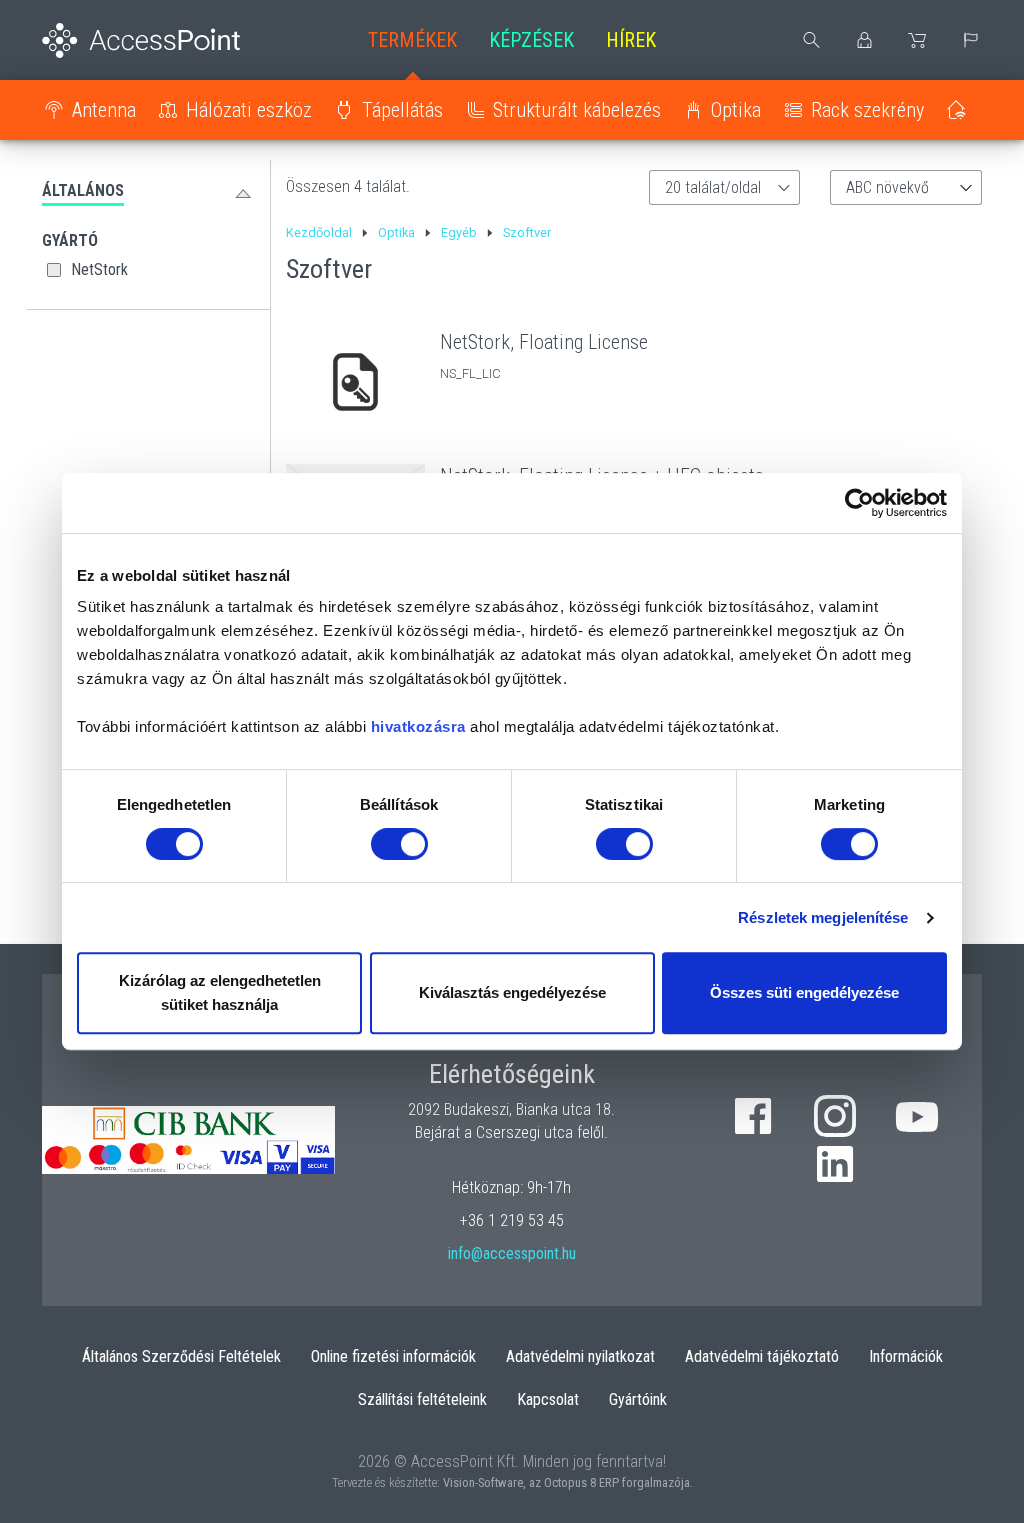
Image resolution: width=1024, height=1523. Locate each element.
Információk (906, 1356)
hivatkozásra (418, 726)
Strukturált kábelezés (577, 110)
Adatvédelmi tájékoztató (762, 1356)
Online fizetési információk (393, 1356)
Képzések (531, 40)
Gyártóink (638, 1399)
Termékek (412, 40)
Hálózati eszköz (249, 110)
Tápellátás (402, 110)
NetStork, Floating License (544, 342)
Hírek (631, 40)
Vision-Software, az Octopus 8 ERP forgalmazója (566, 1482)
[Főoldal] (148, 40)
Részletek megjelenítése (823, 917)
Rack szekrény (867, 110)
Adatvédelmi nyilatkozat (580, 1356)
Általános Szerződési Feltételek (181, 1356)
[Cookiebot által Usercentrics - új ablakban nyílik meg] (859, 503)
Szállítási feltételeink (422, 1399)
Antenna (104, 110)
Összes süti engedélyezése (804, 992)
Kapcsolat (548, 1399)
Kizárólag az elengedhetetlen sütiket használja (220, 992)
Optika (736, 110)
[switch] (399, 844)
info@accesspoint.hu (512, 1253)
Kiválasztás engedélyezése (512, 992)
